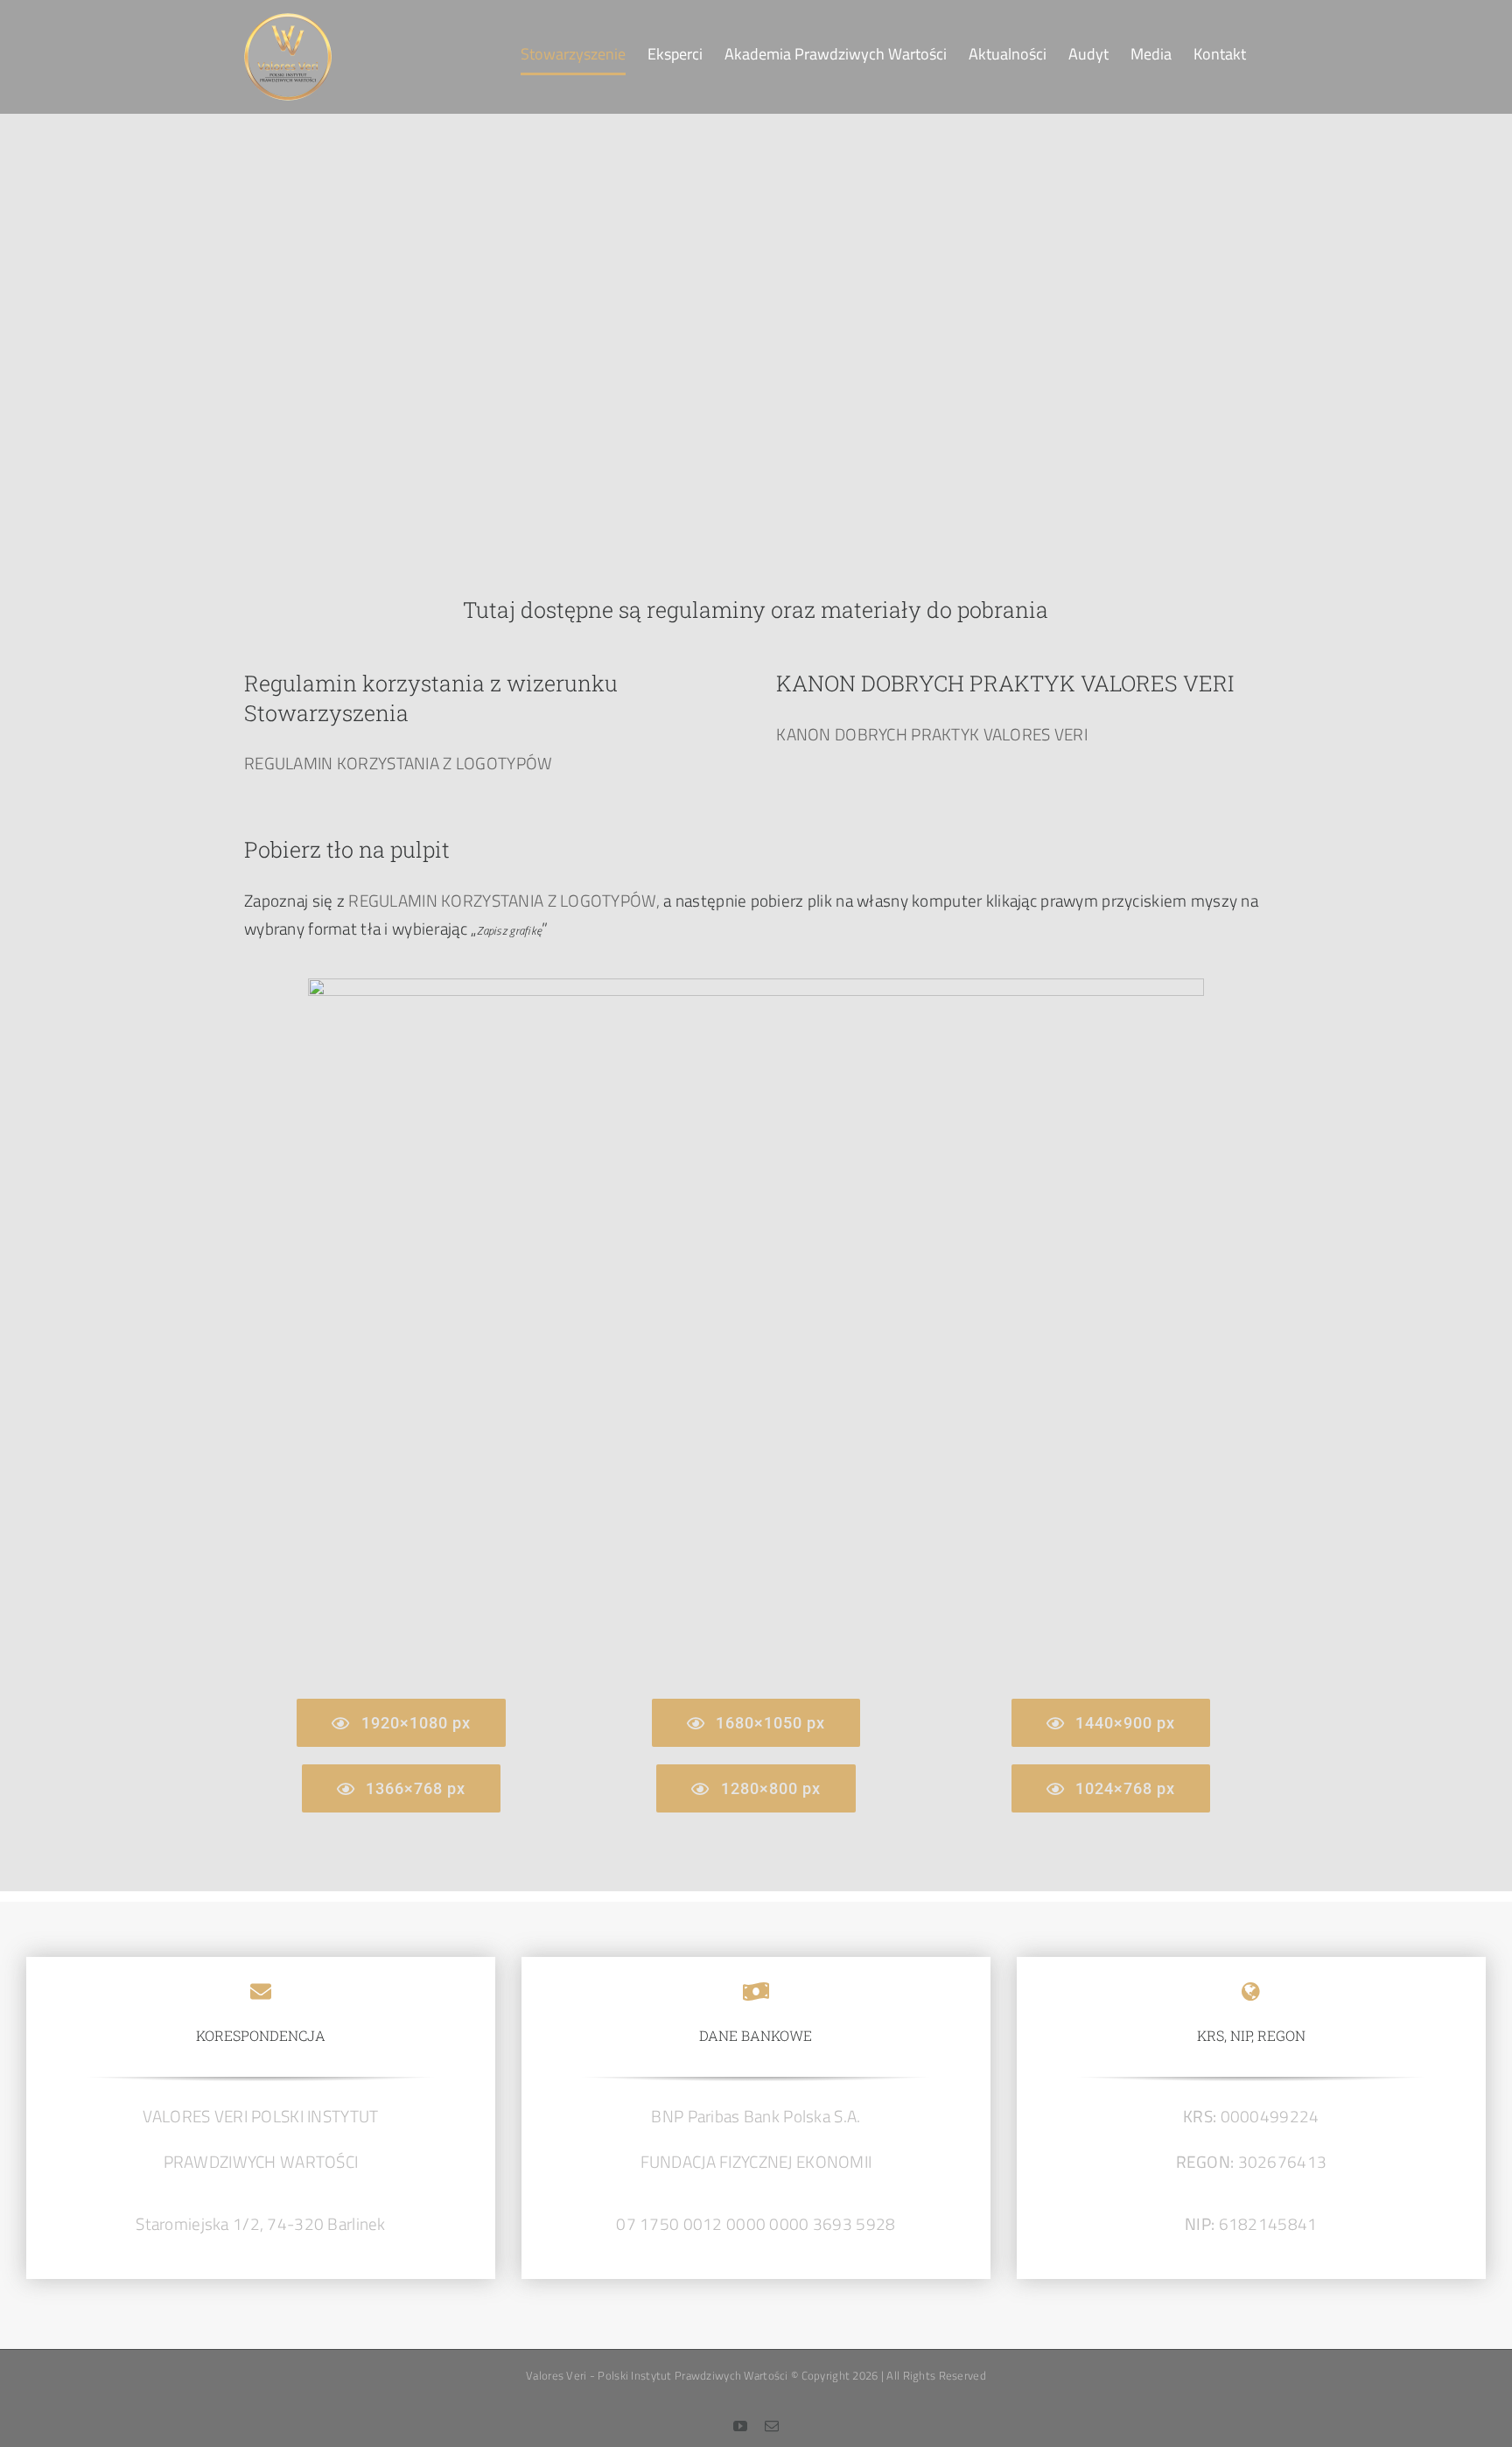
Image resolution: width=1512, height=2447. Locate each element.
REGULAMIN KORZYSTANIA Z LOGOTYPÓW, (504, 900)
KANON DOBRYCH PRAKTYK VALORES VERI (932, 734)
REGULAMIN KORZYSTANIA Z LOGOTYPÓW (398, 763)
